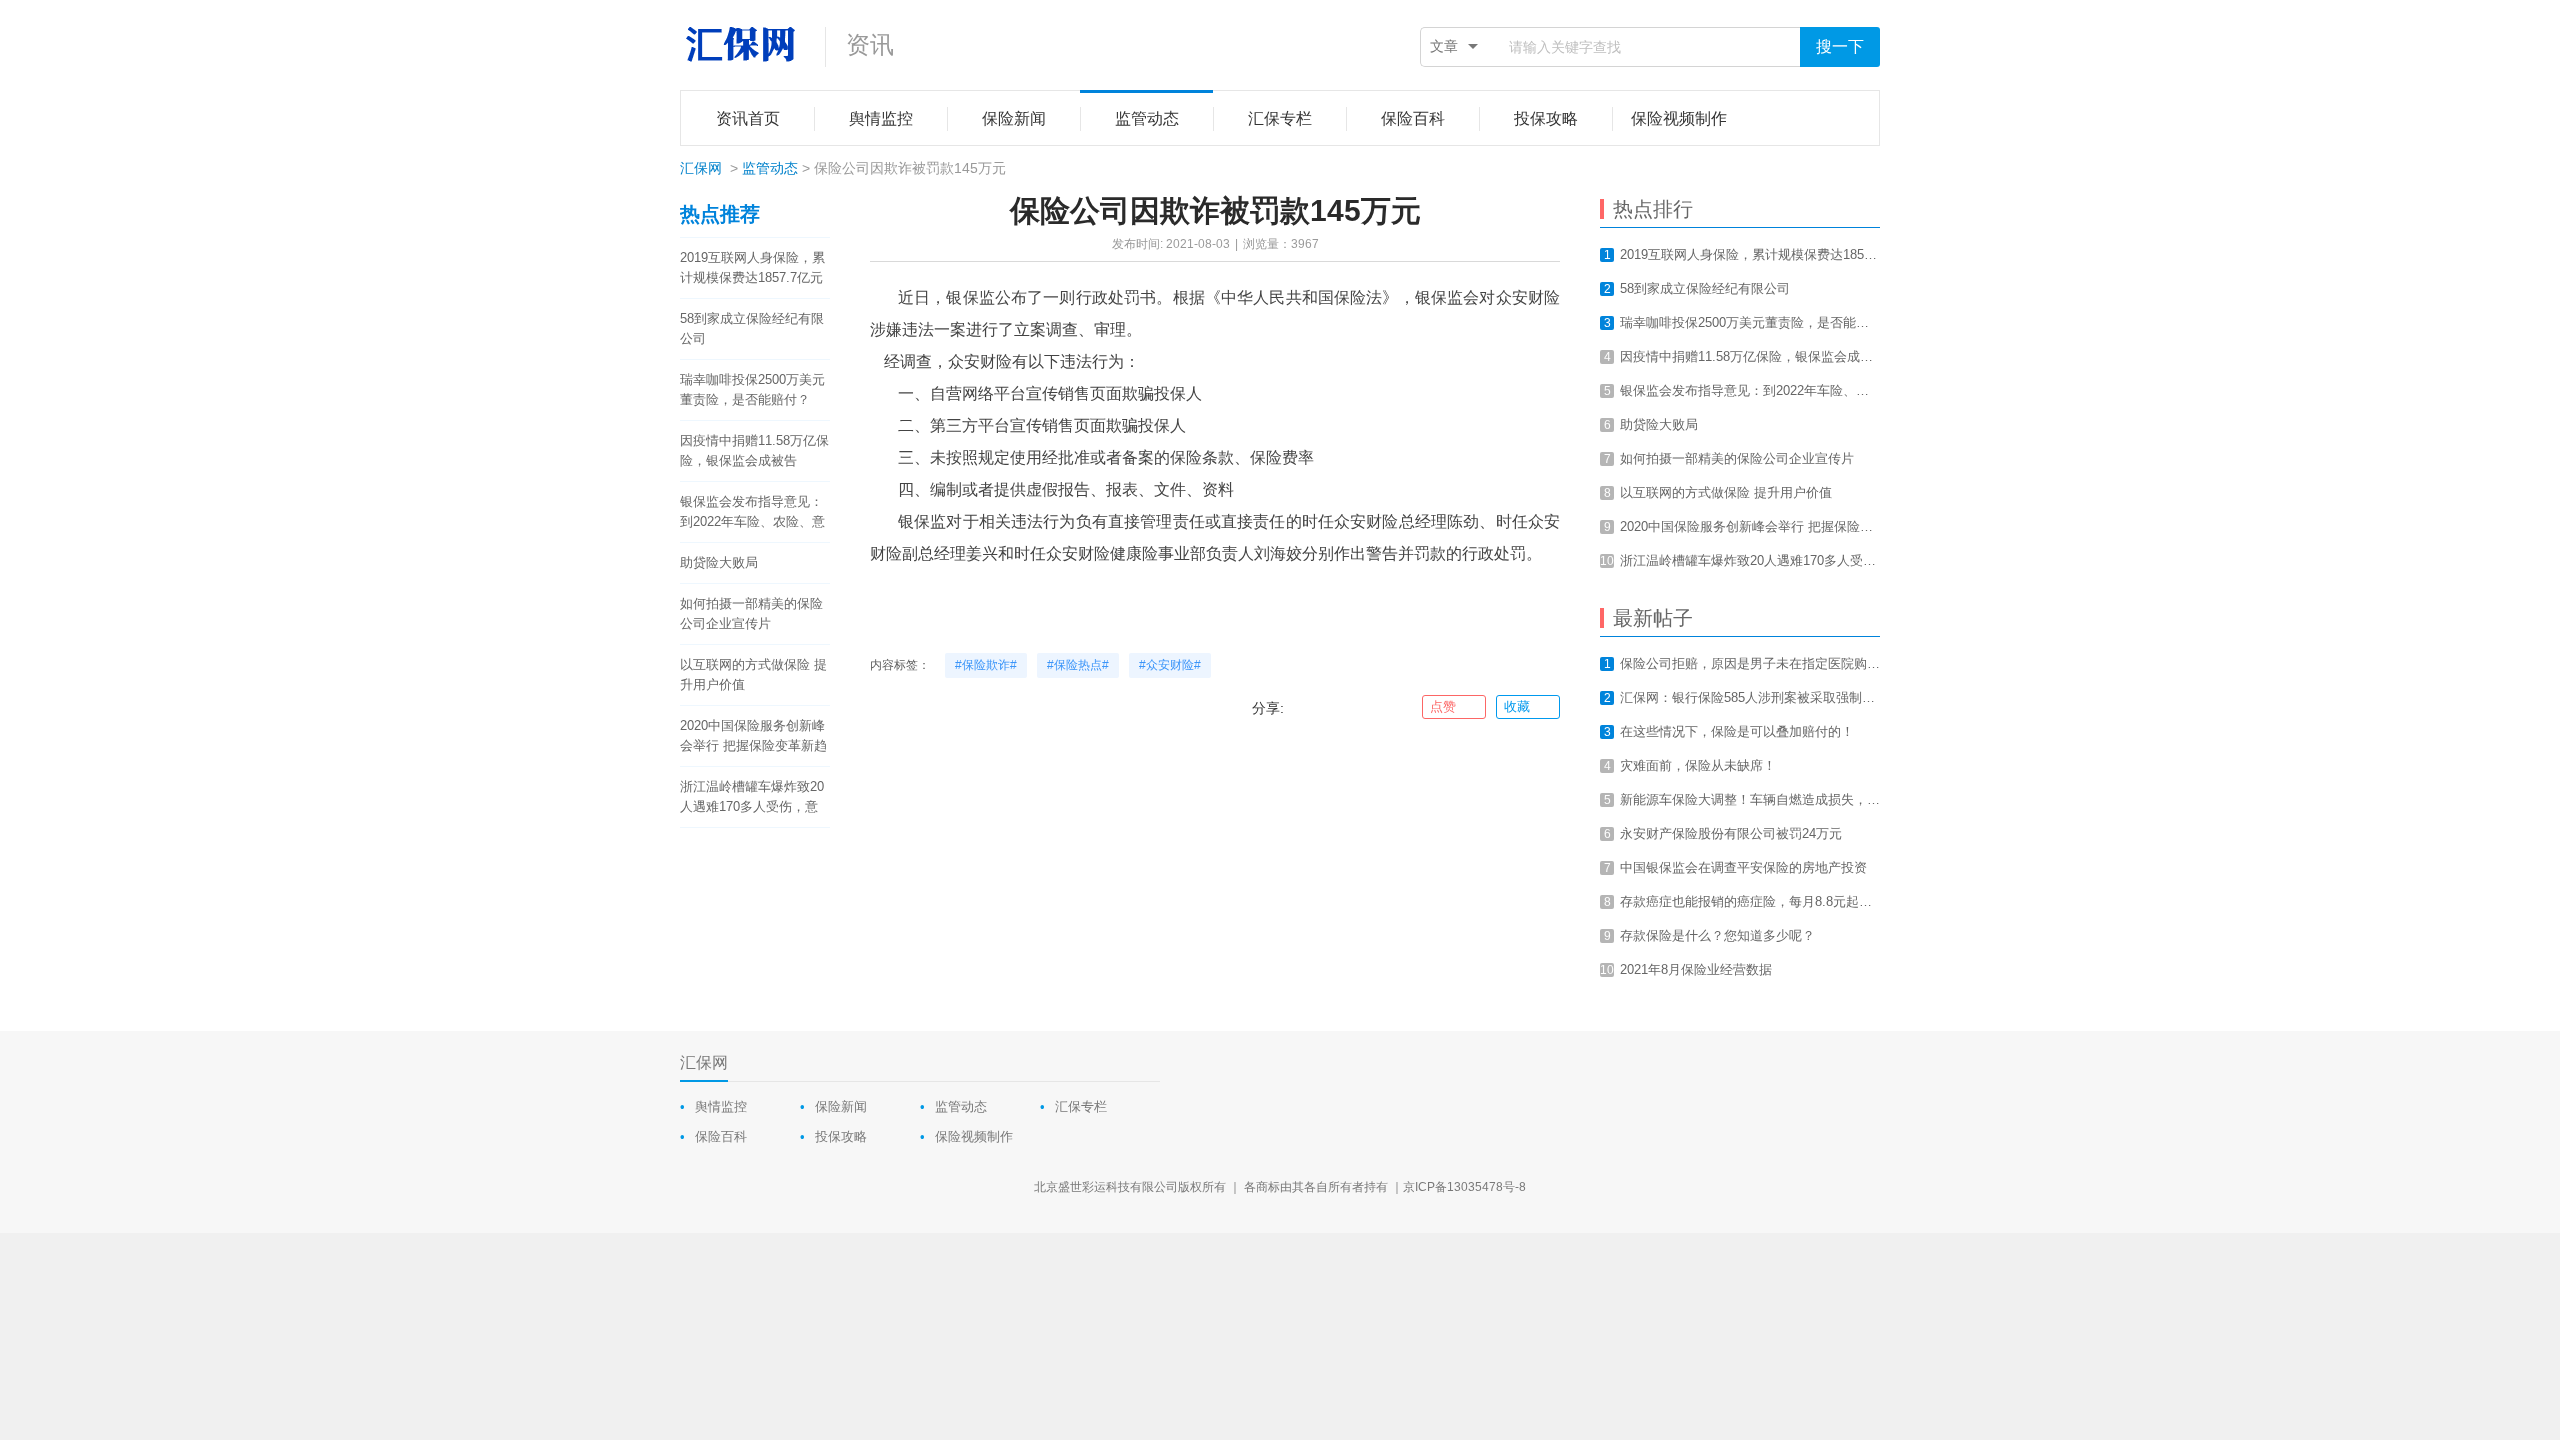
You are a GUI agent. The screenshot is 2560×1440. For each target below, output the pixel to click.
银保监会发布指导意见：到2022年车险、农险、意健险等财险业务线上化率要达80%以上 (752, 513)
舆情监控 (721, 1106)
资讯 (870, 44)
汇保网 (701, 168)
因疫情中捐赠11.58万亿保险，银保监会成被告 (754, 450)
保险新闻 (841, 1106)
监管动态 (770, 168)
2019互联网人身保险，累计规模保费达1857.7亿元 (752, 267)
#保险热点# (1078, 665)
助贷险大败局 (719, 562)
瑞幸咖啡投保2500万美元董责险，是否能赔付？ (752, 389)
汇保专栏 (1081, 1106)
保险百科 (721, 1136)
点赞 (1443, 706)
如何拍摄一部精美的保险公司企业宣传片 (751, 613)
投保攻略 (841, 1136)
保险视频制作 (974, 1136)
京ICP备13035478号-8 (1464, 1187)
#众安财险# (1170, 665)
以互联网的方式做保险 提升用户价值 (753, 674)
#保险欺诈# (986, 665)
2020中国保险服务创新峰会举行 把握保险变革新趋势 (753, 737)
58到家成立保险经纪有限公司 (752, 328)
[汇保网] (742, 45)
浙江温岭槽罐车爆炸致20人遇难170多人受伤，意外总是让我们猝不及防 (752, 798)
